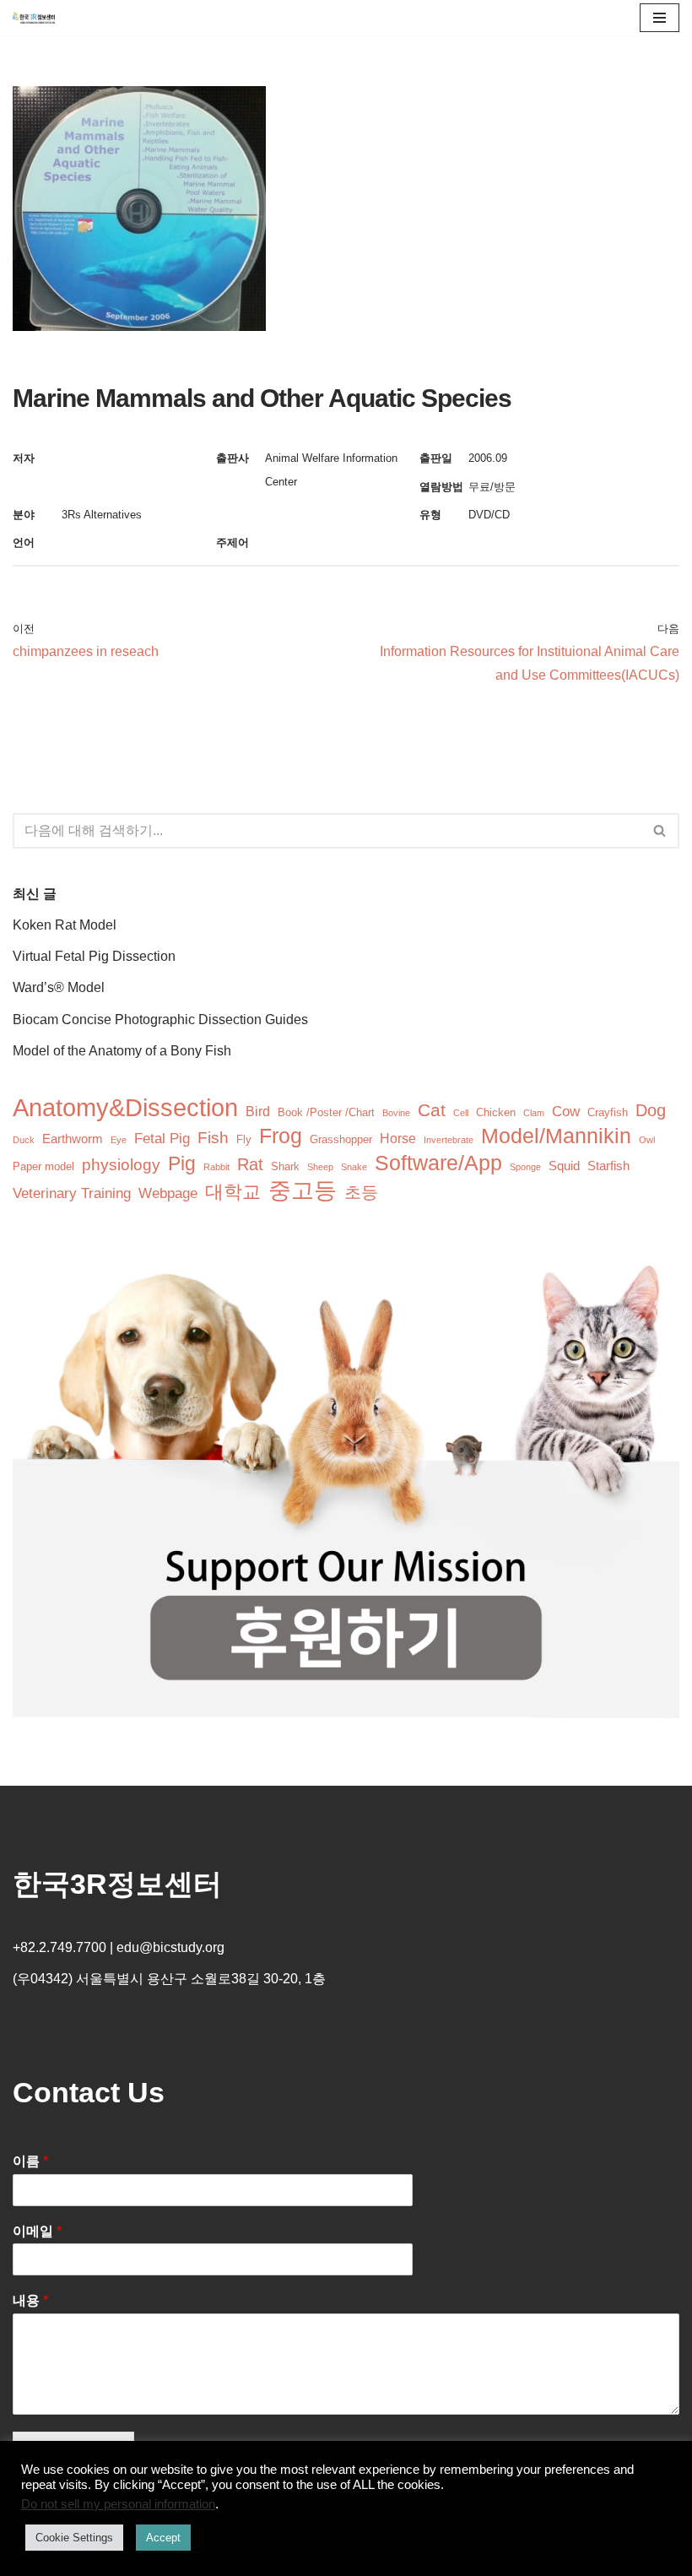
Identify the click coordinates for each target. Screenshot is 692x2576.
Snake (354, 1167)
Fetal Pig (162, 1139)
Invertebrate (449, 1140)
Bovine (396, 1113)
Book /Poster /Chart (326, 1112)
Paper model (43, 1166)
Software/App (438, 1163)
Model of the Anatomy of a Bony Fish (122, 1051)
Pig (182, 1164)
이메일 (37, 2231)
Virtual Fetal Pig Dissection (94, 956)
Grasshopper (341, 1139)
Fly (244, 1139)
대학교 (233, 1192)
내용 (30, 2300)
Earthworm (73, 1139)
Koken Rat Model (65, 925)
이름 (30, 2161)
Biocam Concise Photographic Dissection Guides (160, 1020)
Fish (213, 1138)
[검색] (660, 831)
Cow (566, 1112)
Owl (647, 1140)
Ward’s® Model (59, 987)
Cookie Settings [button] (74, 2538)
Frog (281, 1136)
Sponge (525, 1167)
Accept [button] (163, 2538)
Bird (258, 1112)
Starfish (608, 1166)
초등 (361, 1192)
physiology (121, 1165)
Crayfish (608, 1112)
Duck (24, 1140)
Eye (119, 1140)
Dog (651, 1110)
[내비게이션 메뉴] (660, 18)
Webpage (168, 1193)
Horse (398, 1139)
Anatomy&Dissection (125, 1107)
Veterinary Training (72, 1193)
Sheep (320, 1167)
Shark (285, 1166)
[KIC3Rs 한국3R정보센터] (34, 18)
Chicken (496, 1112)
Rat (250, 1164)
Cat (432, 1110)
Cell (461, 1113)
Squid (564, 1166)
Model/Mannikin (556, 1136)
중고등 (303, 1191)
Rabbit (216, 1167)
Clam (534, 1113)
